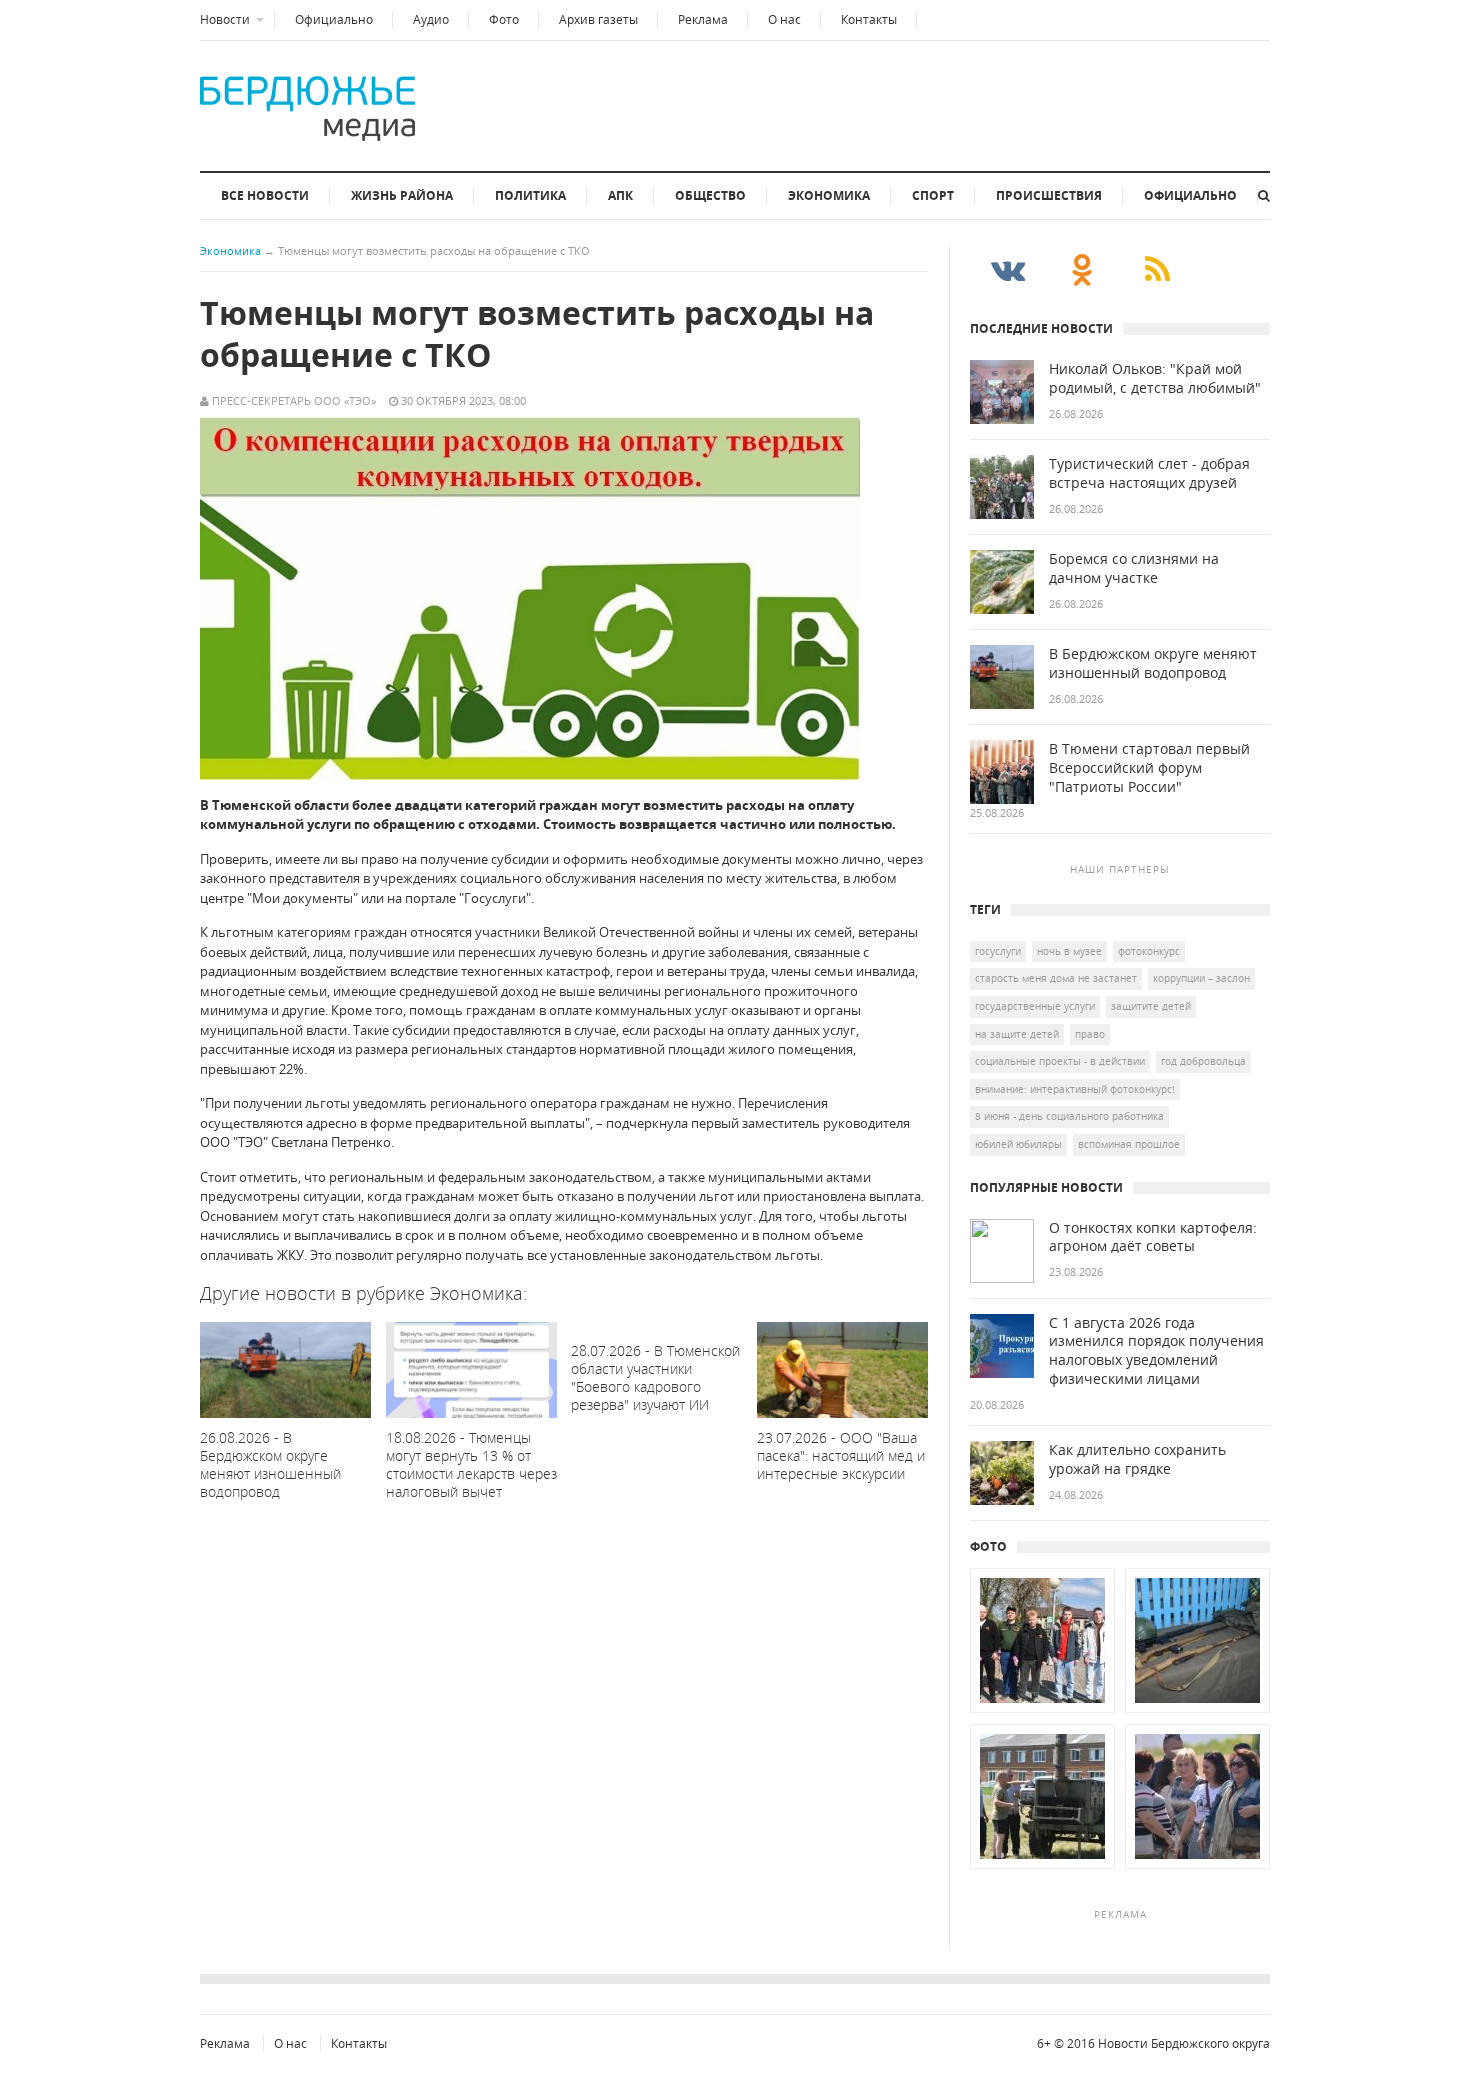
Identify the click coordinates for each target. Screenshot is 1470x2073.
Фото (504, 19)
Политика (530, 195)
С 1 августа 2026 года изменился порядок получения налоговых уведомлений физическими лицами (1156, 1351)
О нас (784, 19)
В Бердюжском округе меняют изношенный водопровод (1153, 663)
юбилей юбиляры (1018, 1144)
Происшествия (1049, 195)
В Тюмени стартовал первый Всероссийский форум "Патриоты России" (1149, 768)
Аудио (431, 19)
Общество (710, 195)
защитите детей (1151, 1006)
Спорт (933, 195)
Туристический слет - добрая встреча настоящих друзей (1149, 473)
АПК (620, 195)
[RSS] (1157, 269)
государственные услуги (1035, 1006)
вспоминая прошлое (1129, 1144)
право (1090, 1034)
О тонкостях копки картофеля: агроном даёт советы (1153, 1237)
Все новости (265, 195)
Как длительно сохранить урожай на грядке (1137, 1459)
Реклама (703, 19)
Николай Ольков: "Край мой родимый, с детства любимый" (1155, 378)
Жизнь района (402, 195)
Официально (334, 19)
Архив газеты (598, 19)
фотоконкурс (1149, 951)
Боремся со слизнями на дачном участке (1134, 568)
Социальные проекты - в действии (1060, 1061)
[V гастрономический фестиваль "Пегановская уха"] (1042, 1869)
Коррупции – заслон (1201, 978)
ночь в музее (1069, 951)
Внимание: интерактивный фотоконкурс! (1075, 1089)
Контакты (869, 19)
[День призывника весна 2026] (1042, 1713)
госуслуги (998, 951)
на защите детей (1017, 1034)
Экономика (829, 195)
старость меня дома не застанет (1056, 978)
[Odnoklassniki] (1082, 269)
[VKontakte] (1007, 269)
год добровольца (1203, 1061)
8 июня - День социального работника (1069, 1116)
